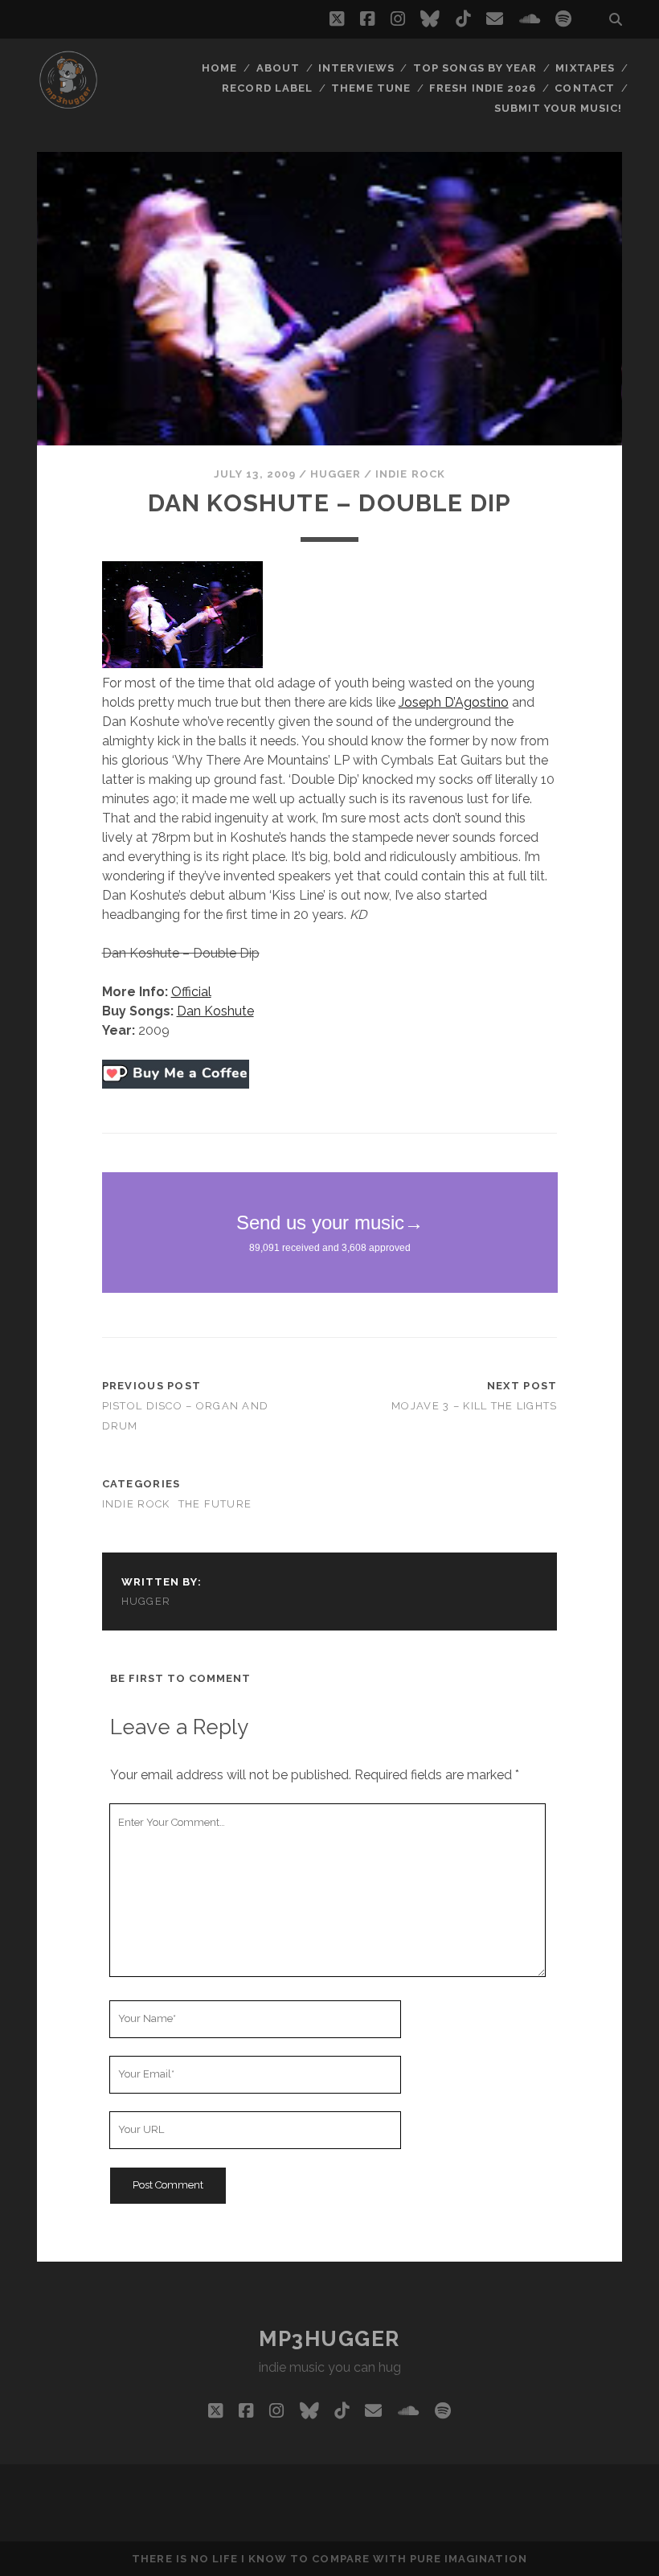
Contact (584, 88)
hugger (336, 474)
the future (215, 1504)
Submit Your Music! (559, 108)
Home (219, 68)
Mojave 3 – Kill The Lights (474, 1406)
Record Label (267, 88)
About (278, 68)
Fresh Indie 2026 (483, 88)
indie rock (410, 474)
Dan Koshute (215, 1011)
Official (191, 992)
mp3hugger (329, 2339)
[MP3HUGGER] (68, 104)
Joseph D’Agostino (454, 702)
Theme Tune (370, 88)
